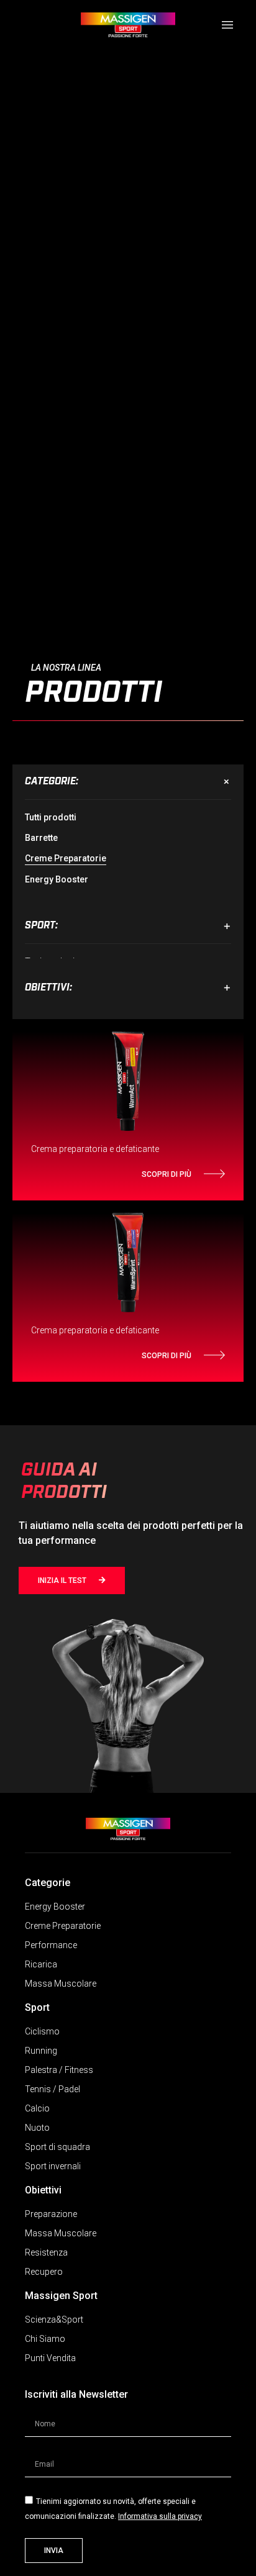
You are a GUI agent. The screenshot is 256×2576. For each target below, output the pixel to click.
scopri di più (167, 1174)
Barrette (41, 838)
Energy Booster (57, 879)
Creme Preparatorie (66, 858)
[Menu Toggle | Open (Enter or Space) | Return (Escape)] (227, 25)
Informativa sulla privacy (160, 2516)
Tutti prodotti (51, 817)
